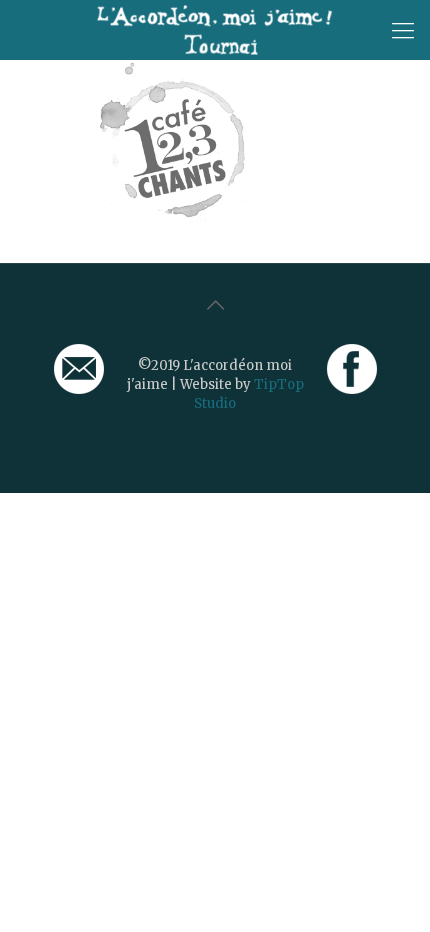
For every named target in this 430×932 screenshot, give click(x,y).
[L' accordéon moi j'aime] (215, 30)
